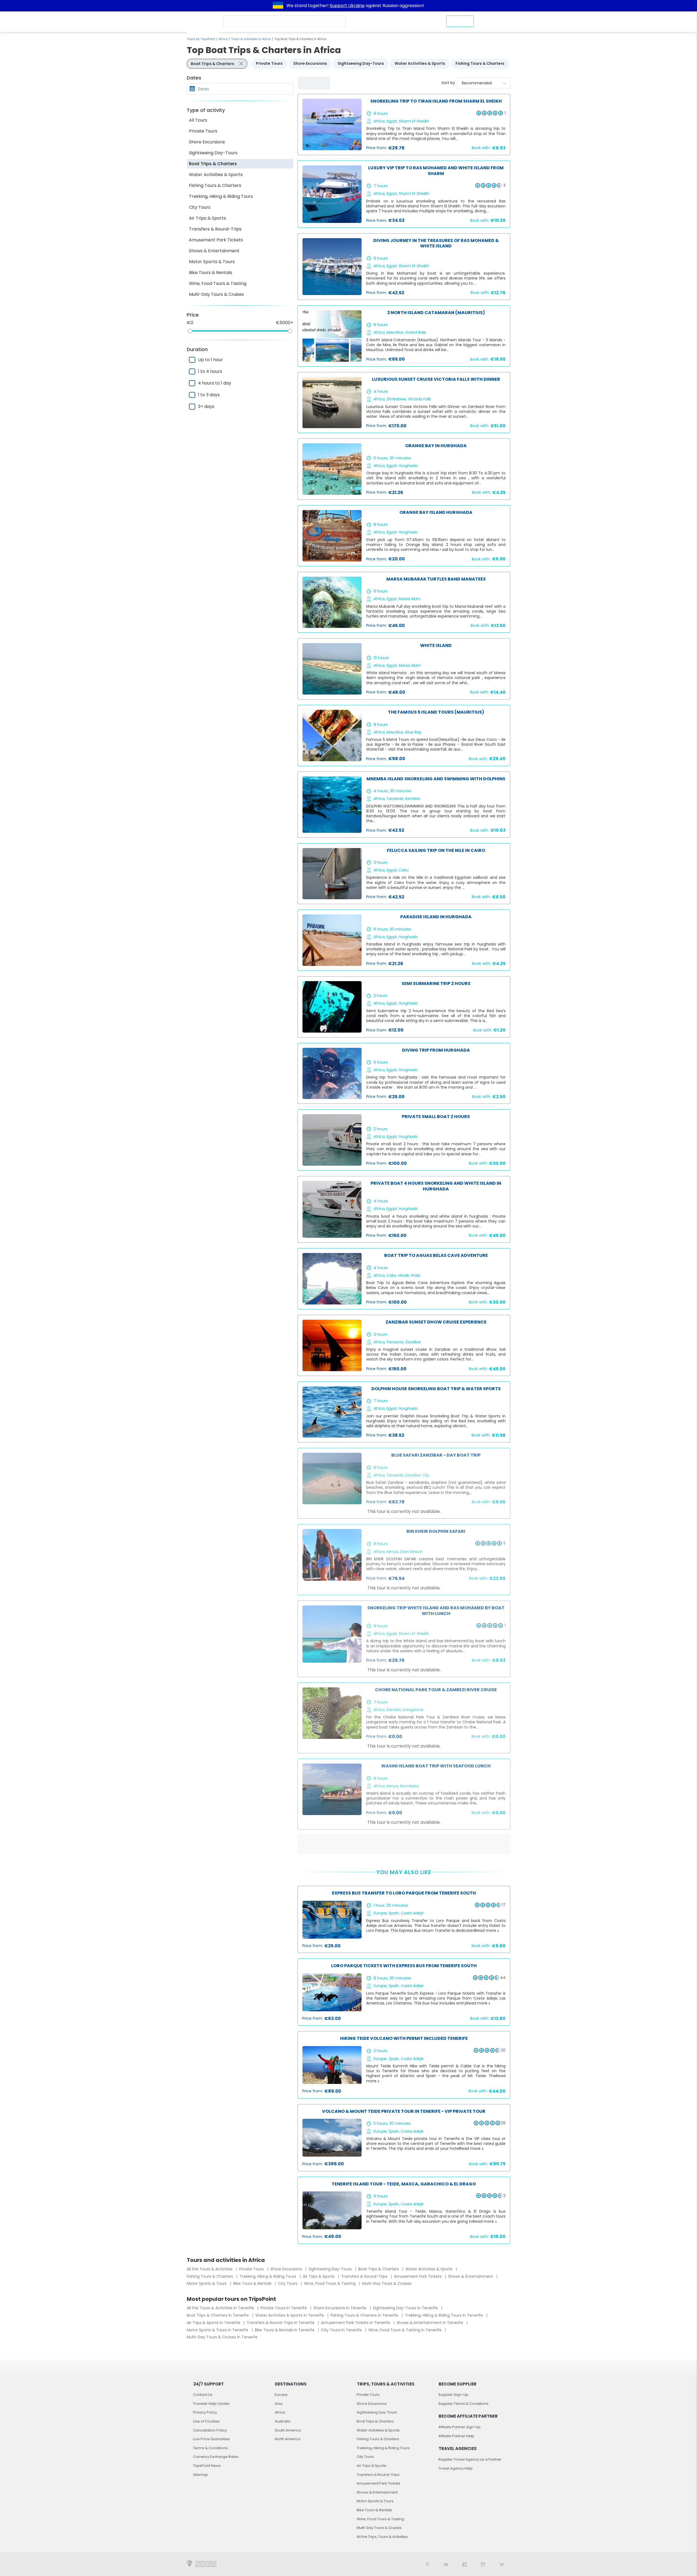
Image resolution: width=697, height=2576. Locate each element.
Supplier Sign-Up (453, 2395)
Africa (223, 39)
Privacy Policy (205, 2412)
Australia (282, 2421)
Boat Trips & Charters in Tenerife (218, 2315)
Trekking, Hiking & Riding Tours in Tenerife (444, 2315)
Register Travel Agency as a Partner (470, 2459)
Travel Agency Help (456, 2468)
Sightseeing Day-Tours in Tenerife (406, 2308)
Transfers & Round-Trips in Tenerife (281, 2323)
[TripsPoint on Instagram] (483, 2564)
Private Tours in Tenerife (284, 2308)
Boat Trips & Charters (213, 164)
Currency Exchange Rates (216, 2457)
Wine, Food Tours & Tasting (218, 283)
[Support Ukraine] (278, 6)
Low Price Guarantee (211, 2439)
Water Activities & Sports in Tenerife (290, 2315)
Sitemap (201, 2475)
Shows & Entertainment (214, 251)
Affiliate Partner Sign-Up (459, 2427)
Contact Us (203, 2395)
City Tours (200, 207)
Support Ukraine (347, 6)
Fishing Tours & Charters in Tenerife (365, 2315)
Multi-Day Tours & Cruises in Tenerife (222, 2337)
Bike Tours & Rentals (211, 273)
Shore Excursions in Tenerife (340, 2308)
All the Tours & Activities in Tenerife (221, 2308)
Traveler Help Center (211, 2404)
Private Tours (203, 131)
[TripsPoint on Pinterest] (427, 2564)
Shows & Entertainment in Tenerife (430, 2323)
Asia (279, 2404)
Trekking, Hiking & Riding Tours (221, 196)
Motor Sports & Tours (212, 262)
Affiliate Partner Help (456, 2436)
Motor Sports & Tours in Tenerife (218, 2330)
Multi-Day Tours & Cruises (216, 294)
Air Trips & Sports (207, 218)
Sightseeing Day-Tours (213, 153)
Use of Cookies (206, 2421)
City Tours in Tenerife (342, 2330)
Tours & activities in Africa (251, 39)
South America (288, 2430)
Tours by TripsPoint (201, 39)
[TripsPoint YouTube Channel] (446, 2564)
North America (288, 2439)
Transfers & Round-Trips (215, 229)
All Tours (198, 120)
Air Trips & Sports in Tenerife (214, 2323)
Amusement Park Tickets (216, 240)
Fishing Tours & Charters (215, 185)
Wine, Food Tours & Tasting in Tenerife (406, 2330)
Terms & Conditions (210, 2448)
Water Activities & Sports (216, 175)
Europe (281, 2395)
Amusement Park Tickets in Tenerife (356, 2323)
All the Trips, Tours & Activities (382, 2537)
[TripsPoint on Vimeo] (502, 2564)
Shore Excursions (207, 142)
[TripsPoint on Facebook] (464, 2564)
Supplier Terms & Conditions (463, 2404)
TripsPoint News (207, 2466)
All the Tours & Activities (210, 2269)
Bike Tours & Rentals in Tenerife (285, 2330)
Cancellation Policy (210, 2430)
